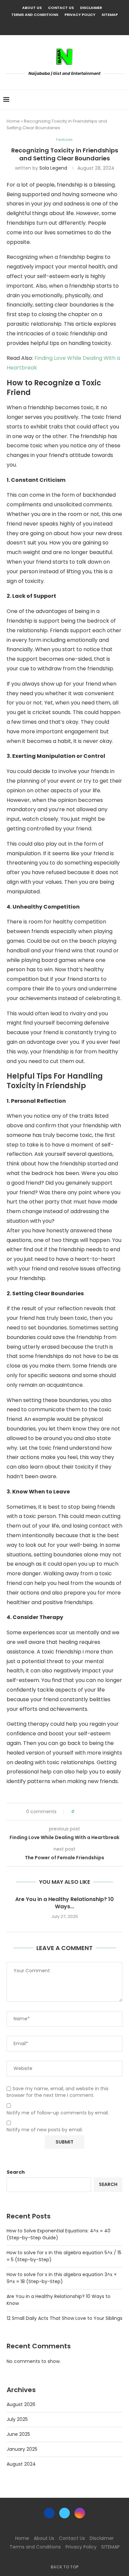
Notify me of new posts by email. (45, 2130)
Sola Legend (53, 168)
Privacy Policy (80, 15)
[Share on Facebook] (85, 1812)
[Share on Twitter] (91, 1812)
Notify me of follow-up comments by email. (58, 2113)
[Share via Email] (104, 1812)
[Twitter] (64, 26)
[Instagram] (73, 26)
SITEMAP (110, 15)
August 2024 (21, 2464)
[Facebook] (56, 26)
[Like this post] (78, 1812)
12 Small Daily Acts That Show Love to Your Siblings (64, 2318)
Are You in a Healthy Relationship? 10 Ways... (64, 1903)
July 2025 (17, 2419)
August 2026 (21, 2404)
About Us (32, 8)
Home (13, 121)
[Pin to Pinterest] (98, 1812)
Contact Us (61, 8)
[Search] (122, 100)
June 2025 (18, 2434)
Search (16, 2172)
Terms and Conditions (35, 15)
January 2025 (22, 2449)
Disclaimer (91, 8)
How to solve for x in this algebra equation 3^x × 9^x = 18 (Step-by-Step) (62, 2278)
